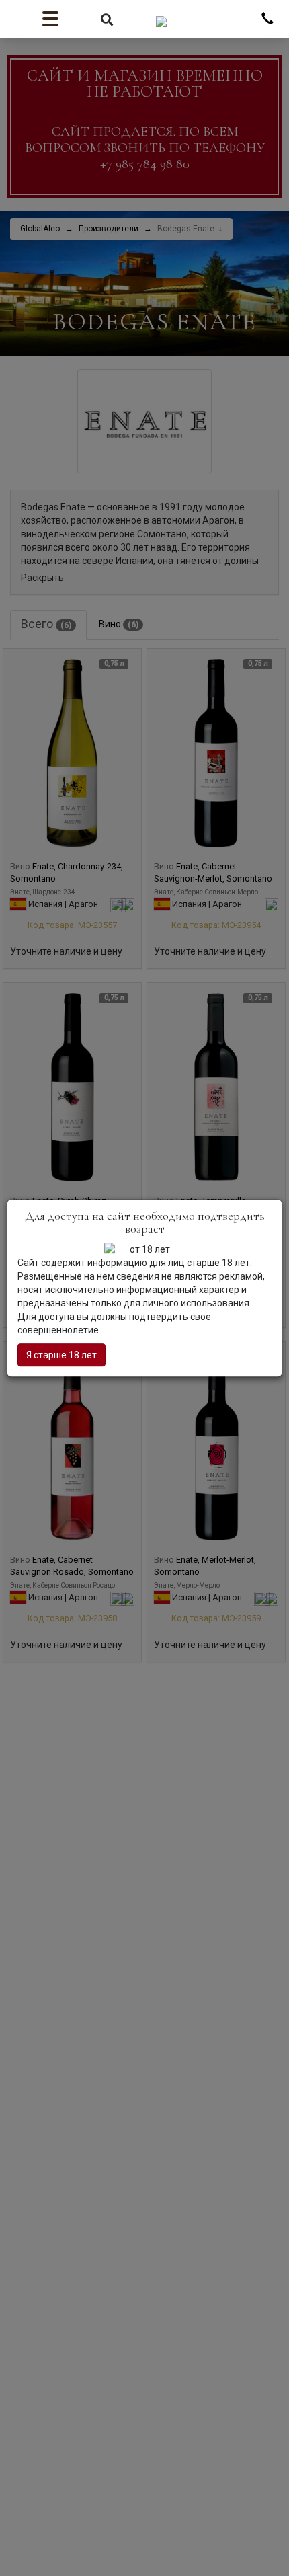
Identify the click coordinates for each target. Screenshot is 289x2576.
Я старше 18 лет (61, 1355)
